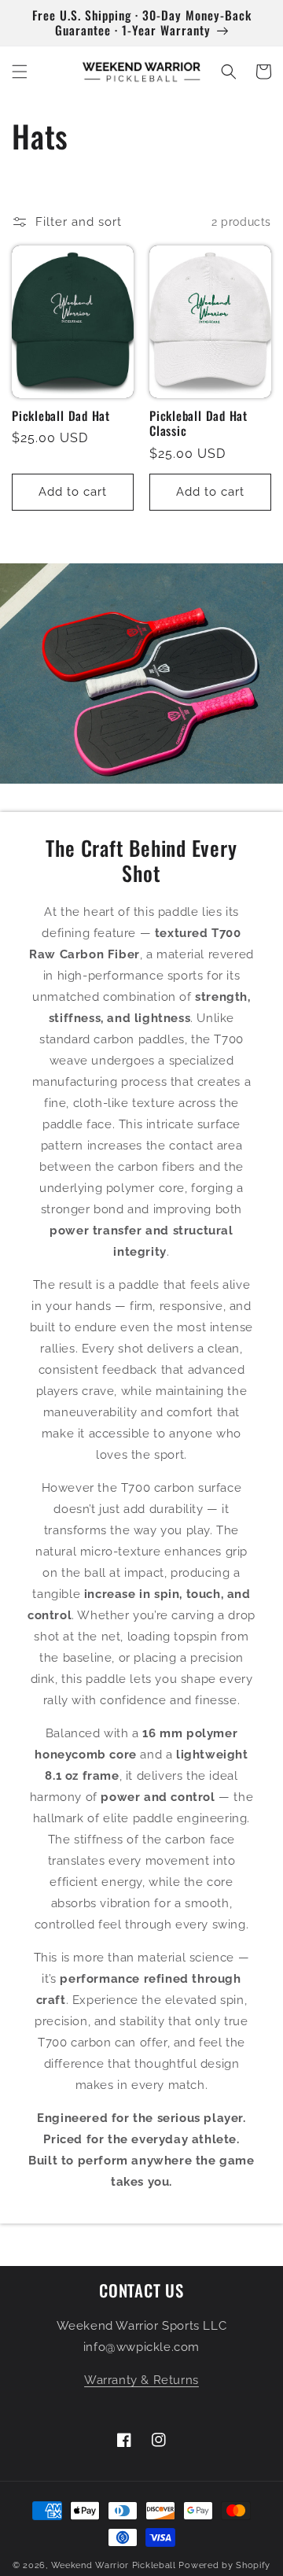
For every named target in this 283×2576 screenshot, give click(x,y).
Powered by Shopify (224, 2565)
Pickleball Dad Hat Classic (198, 423)
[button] (20, 72)
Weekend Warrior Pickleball (114, 2565)
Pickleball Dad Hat (61, 416)
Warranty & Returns (141, 2380)
